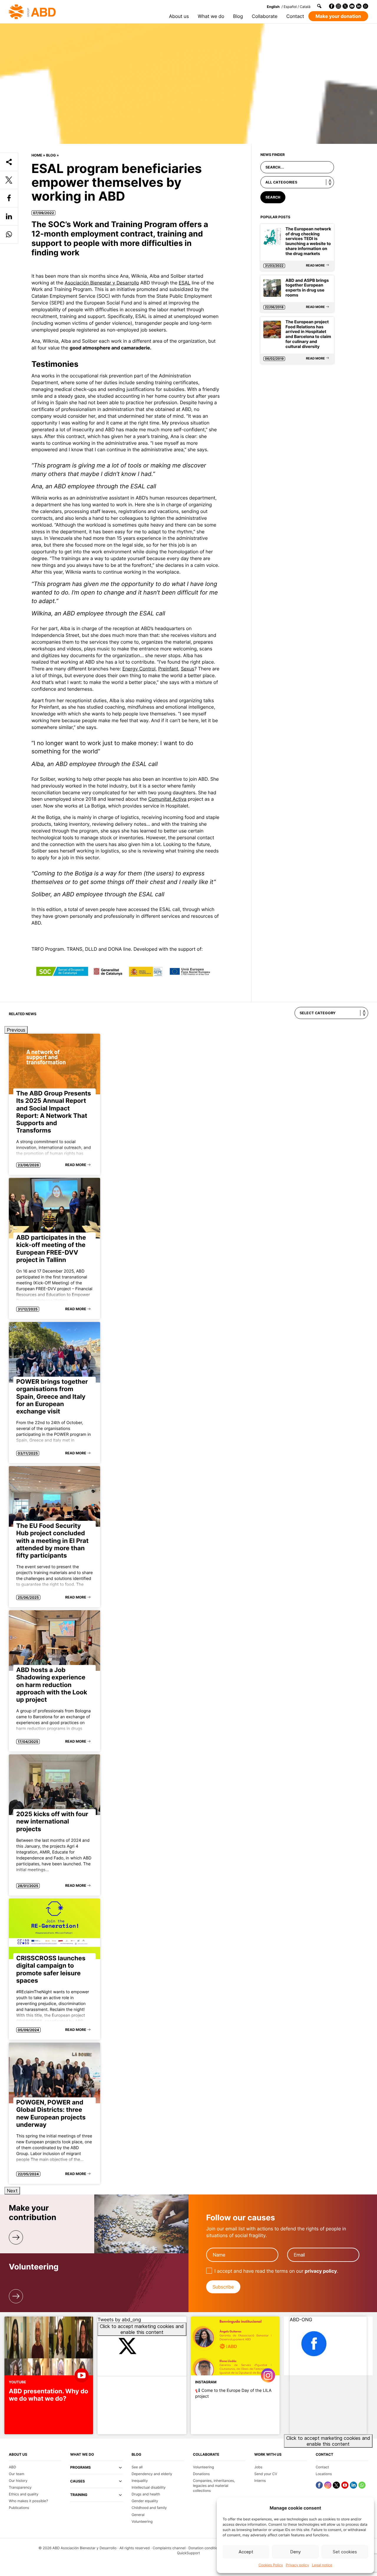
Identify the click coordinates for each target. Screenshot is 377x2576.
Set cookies (345, 2552)
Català (305, 7)
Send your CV (266, 2474)
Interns (260, 2481)
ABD (13, 2467)
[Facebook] (332, 6)
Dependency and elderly (152, 2474)
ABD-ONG (301, 2319)
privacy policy (321, 2271)
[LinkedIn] (359, 6)
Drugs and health (146, 2494)
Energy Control (139, 669)
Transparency (20, 2487)
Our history (18, 2481)
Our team (16, 2474)
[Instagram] (338, 6)
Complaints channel (169, 2548)
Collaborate (265, 16)
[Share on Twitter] (9, 180)
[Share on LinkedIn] (9, 217)
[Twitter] (345, 6)
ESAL (185, 283)
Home (37, 155)
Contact (295, 16)
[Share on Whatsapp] (9, 235)
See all (137, 2467)
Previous (16, 1030)
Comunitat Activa (167, 799)
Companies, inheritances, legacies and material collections (214, 2486)
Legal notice (322, 2565)
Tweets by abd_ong (141, 2326)
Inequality (140, 2481)
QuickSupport (188, 2553)
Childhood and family (149, 2508)
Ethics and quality (24, 2494)
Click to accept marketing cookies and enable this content (142, 2329)
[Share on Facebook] (9, 198)
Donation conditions (205, 2548)
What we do (211, 16)
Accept (246, 2552)
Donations (201, 2474)
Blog (238, 16)
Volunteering (142, 2521)
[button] (96, 2470)
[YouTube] (352, 6)
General (138, 2515)
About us (179, 16)
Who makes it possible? (28, 2501)
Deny (295, 2552)
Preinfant (168, 669)
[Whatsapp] (366, 6)
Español (290, 7)
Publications (19, 2508)
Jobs (258, 2467)
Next (12, 2191)
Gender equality (145, 2501)
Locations (324, 2474)
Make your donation (338, 16)
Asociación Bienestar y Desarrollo (102, 283)
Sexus (188, 669)
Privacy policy (298, 2565)
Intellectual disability (149, 2487)
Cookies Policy (271, 2565)
